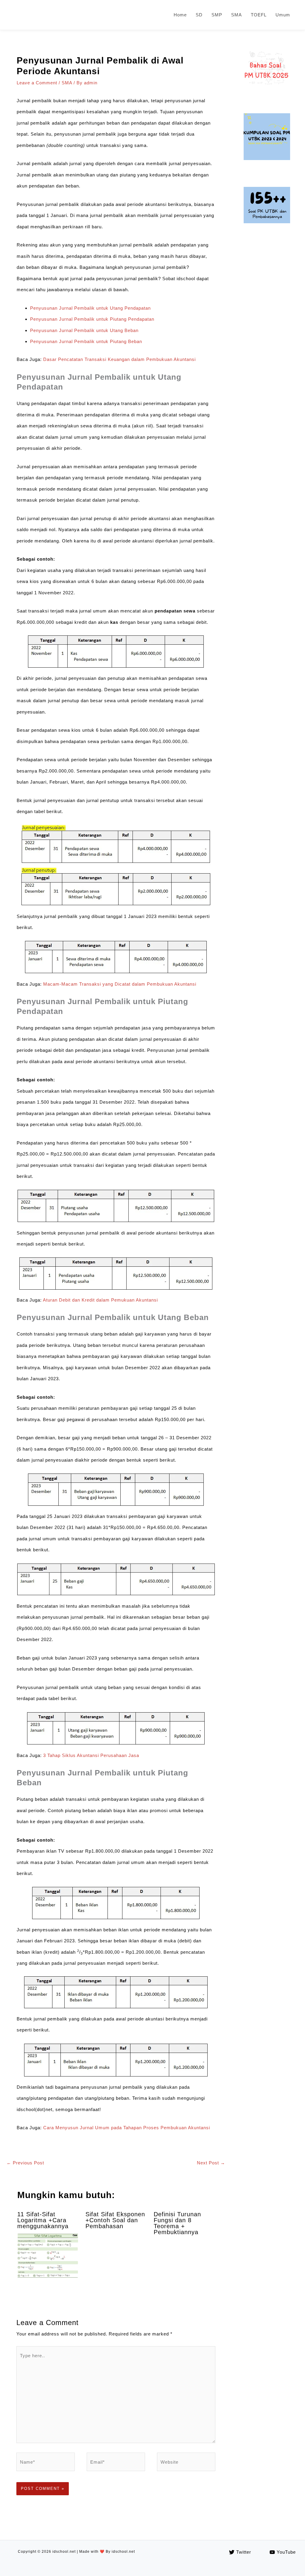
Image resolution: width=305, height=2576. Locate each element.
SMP (217, 15)
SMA (236, 15)
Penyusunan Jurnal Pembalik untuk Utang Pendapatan (90, 308)
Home (180, 15)
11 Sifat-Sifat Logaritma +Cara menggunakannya (43, 2220)
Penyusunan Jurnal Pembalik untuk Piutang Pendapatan (92, 319)
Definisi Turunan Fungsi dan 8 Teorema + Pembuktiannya (177, 2223)
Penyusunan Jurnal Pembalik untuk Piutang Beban (86, 341)
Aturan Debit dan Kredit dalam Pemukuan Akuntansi (100, 1300)
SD (199, 15)
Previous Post (25, 2163)
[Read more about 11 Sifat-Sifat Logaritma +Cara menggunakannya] (48, 2256)
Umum (283, 15)
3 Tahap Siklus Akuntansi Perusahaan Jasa (91, 1755)
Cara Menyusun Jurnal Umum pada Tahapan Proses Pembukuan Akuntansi (127, 2128)
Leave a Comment (37, 83)
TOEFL (259, 15)
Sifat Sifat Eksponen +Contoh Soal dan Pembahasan (115, 2220)
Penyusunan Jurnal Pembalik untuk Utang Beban (84, 330)
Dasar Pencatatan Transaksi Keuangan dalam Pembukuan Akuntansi (119, 359)
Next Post (211, 2163)
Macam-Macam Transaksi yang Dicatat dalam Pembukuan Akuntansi (120, 984)
